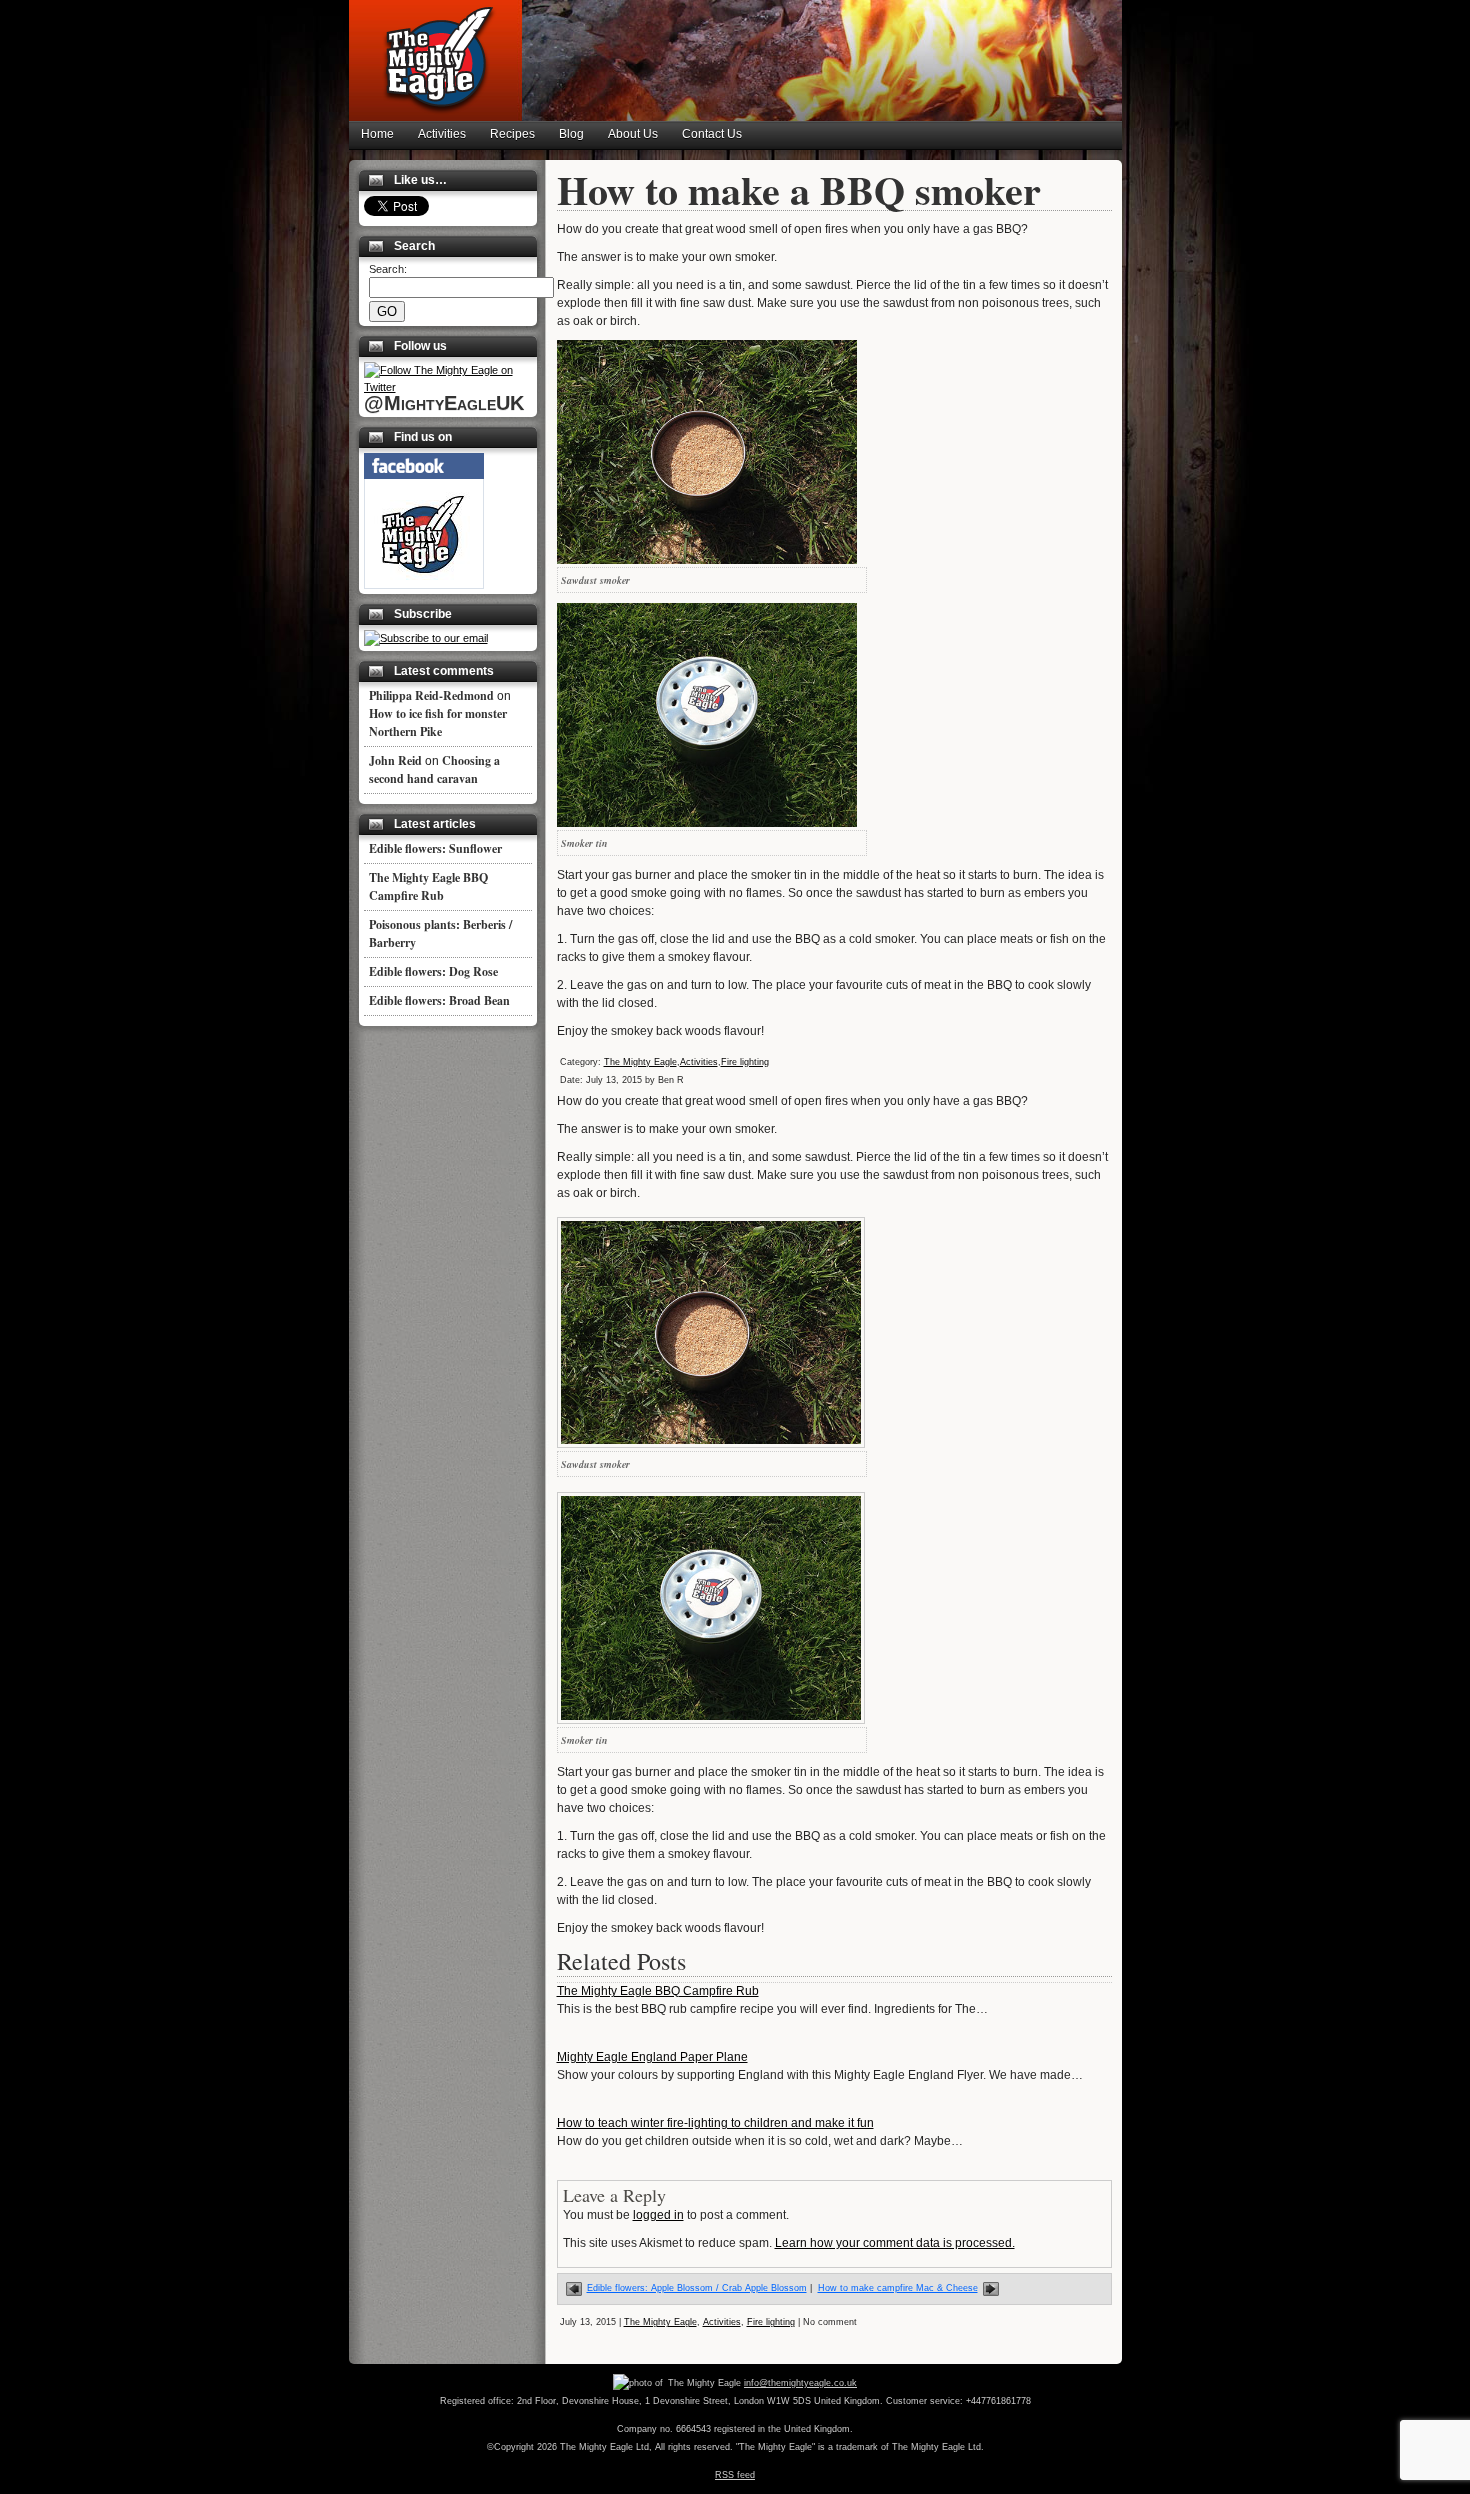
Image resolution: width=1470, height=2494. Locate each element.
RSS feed (735, 2475)
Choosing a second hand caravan (434, 769)
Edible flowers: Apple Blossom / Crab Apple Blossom (697, 2288)
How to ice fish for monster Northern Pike (438, 722)
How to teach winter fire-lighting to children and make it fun (715, 2123)
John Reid (395, 760)
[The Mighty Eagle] (424, 585)
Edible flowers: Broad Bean (439, 1000)
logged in (658, 2215)
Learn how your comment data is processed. (895, 2243)
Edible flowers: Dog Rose (433, 971)
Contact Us (712, 134)
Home (377, 134)
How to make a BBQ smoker (799, 189)
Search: (388, 269)
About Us (633, 134)
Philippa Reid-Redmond (431, 695)
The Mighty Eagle (640, 1062)
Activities (442, 134)
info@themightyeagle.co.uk (800, 2383)
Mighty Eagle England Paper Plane (652, 2057)
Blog (571, 134)
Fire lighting (745, 1062)
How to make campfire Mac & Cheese (898, 2288)
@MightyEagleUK (444, 403)
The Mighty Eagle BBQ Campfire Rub (658, 1991)
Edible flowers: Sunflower (435, 848)
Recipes (512, 134)
